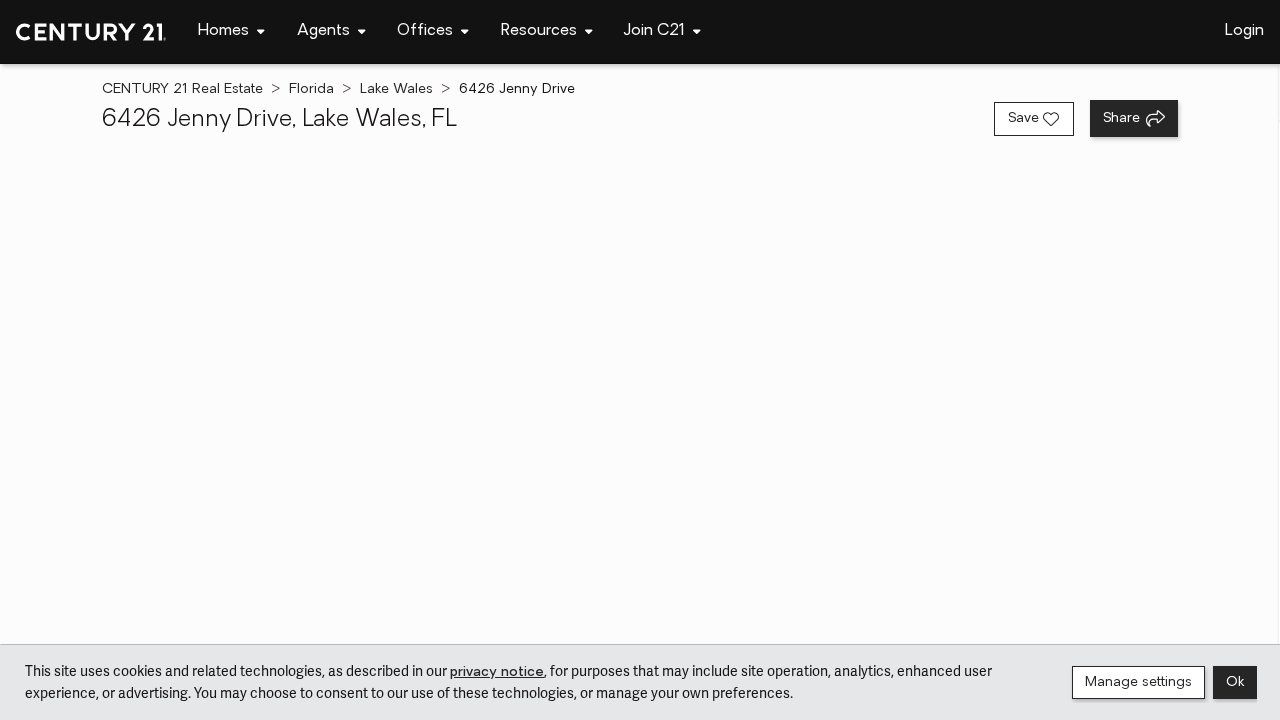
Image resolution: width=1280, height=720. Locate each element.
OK (1235, 682)
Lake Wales (396, 89)
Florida (311, 89)
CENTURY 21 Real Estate (182, 89)
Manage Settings (1138, 682)
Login (1244, 31)
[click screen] (640, 392)
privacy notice (497, 672)
